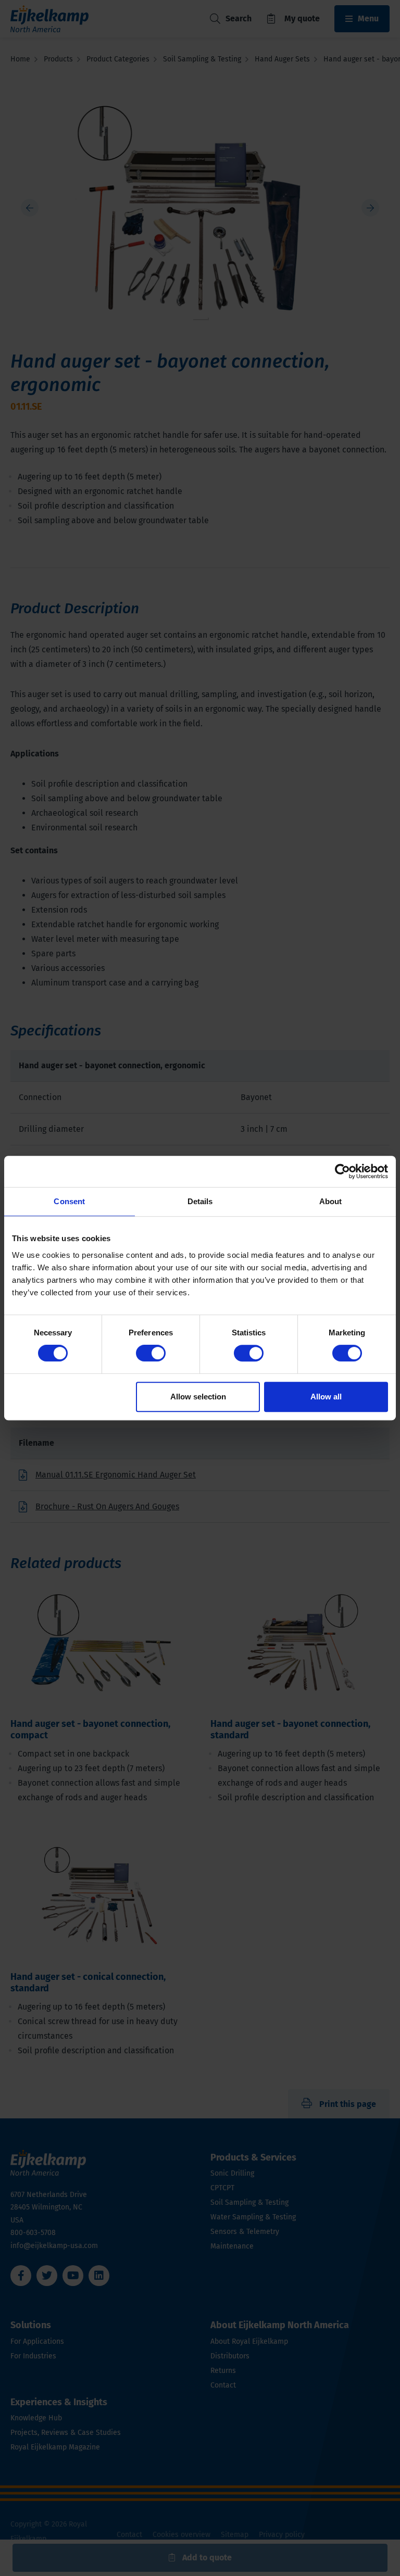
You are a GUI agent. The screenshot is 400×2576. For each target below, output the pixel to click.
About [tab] (331, 1201)
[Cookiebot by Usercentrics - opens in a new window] (342, 1171)
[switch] (151, 1353)
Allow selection (198, 1397)
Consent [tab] (69, 1201)
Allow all (326, 1397)
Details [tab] (200, 1201)
